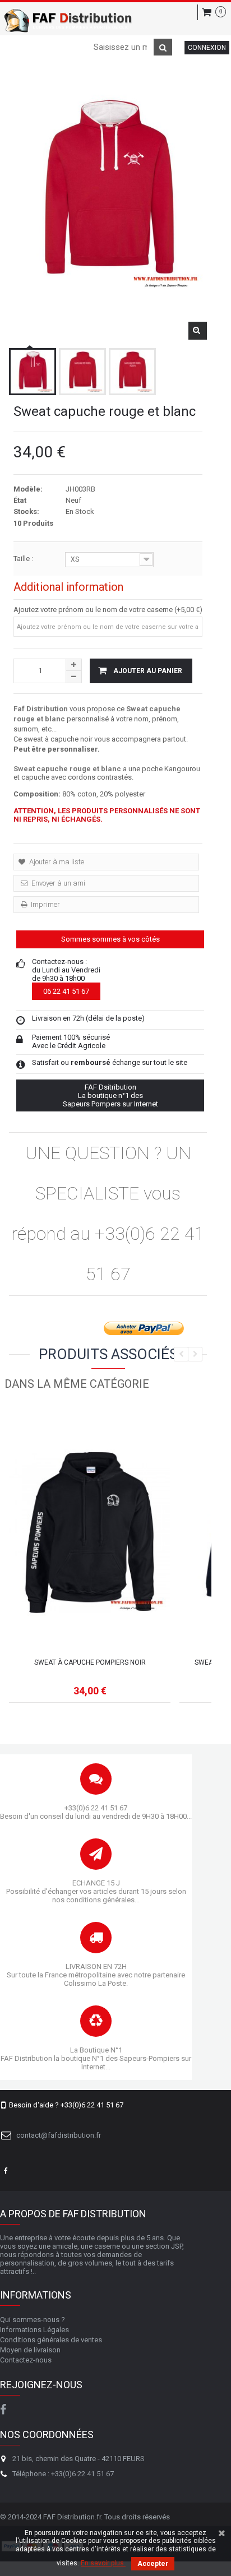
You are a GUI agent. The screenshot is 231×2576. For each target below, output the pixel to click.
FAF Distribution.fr (72, 2517)
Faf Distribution (41, 709)
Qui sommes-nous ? (33, 2320)
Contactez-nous (26, 2360)
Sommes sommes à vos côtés (110, 939)
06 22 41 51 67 (66, 991)
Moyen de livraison (30, 2350)
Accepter (153, 2564)
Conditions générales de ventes (51, 2340)
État (20, 500)
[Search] (163, 47)
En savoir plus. (103, 2563)
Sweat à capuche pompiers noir (90, 1662)
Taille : (24, 559)
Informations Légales (34, 2330)
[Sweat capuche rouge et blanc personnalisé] (33, 372)
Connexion (207, 48)
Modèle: (28, 489)
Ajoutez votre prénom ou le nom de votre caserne (93, 610)
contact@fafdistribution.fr (59, 2135)
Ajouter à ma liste (56, 862)
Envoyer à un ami (57, 883)
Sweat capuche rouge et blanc (67, 769)
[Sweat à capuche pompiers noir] (90, 1533)
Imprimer (45, 904)
